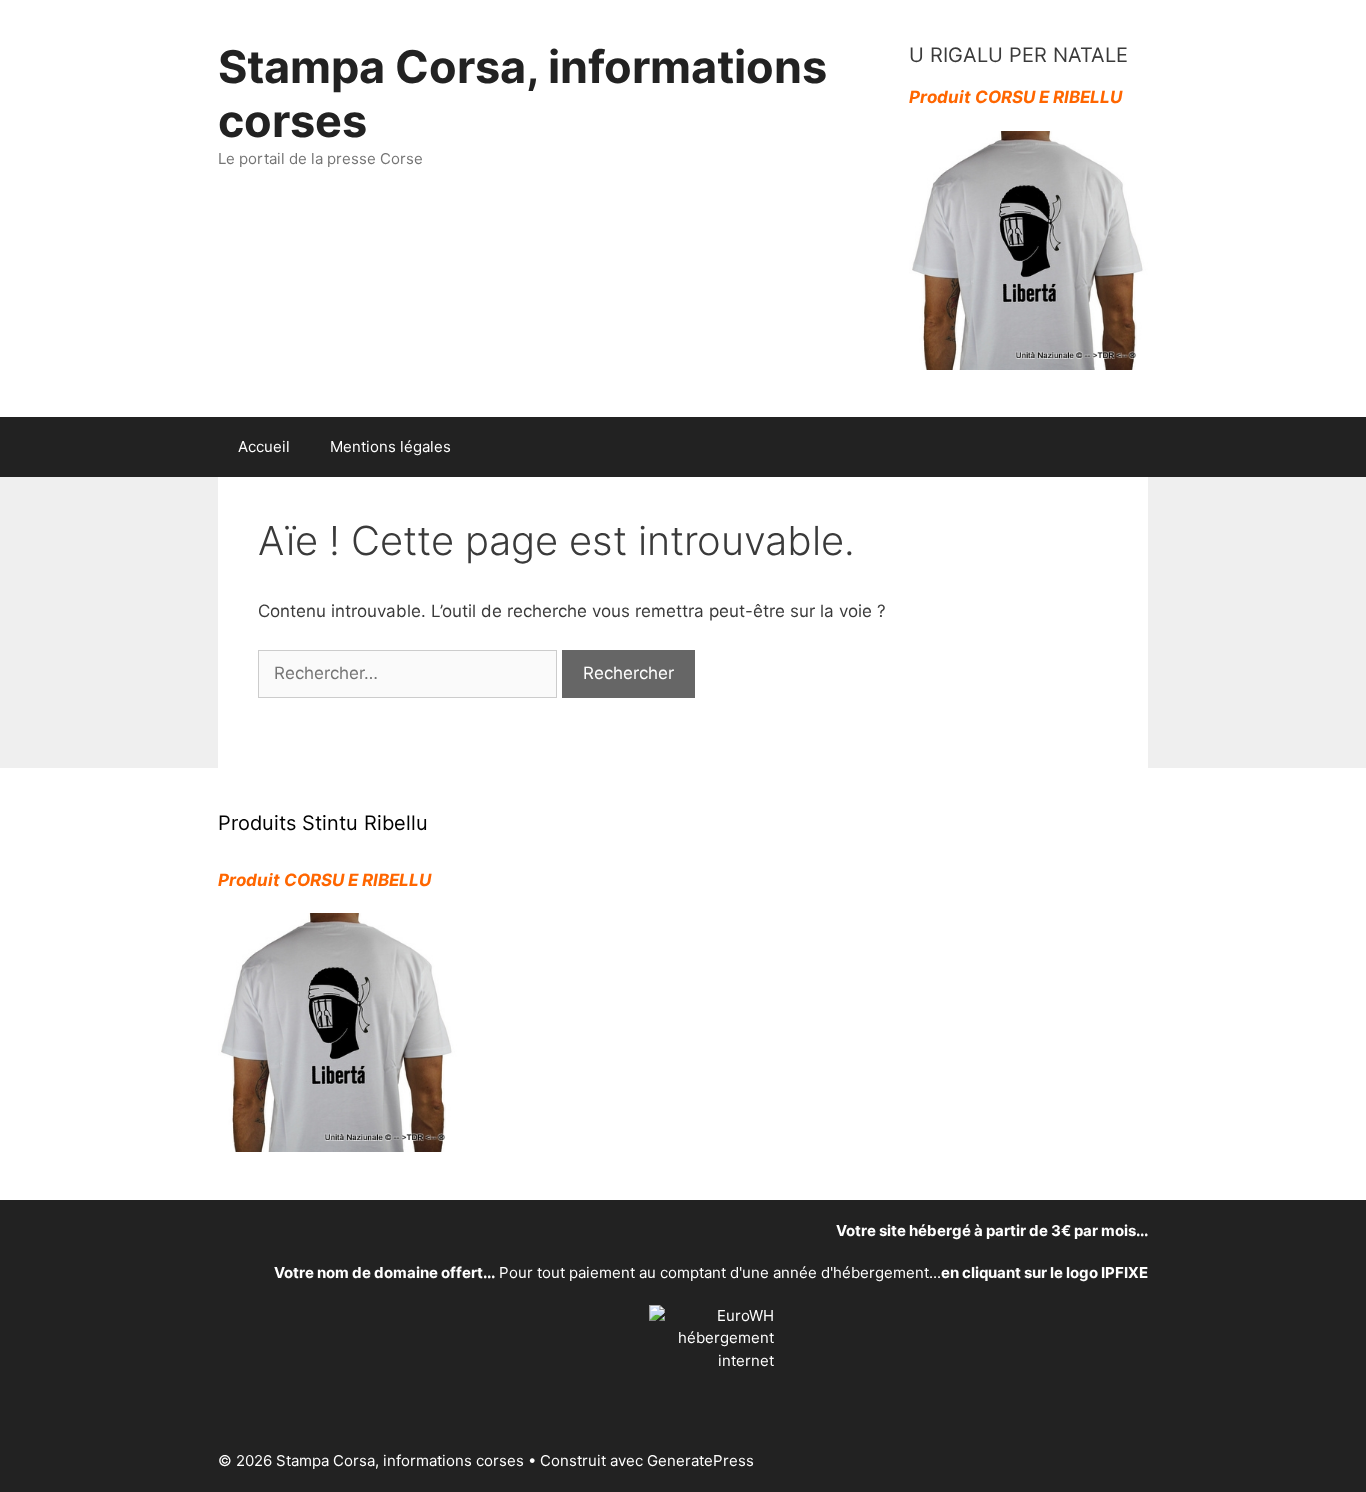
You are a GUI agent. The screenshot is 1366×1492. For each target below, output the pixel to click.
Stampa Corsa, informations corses (522, 93)
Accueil (264, 446)
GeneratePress (700, 1460)
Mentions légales (390, 446)
